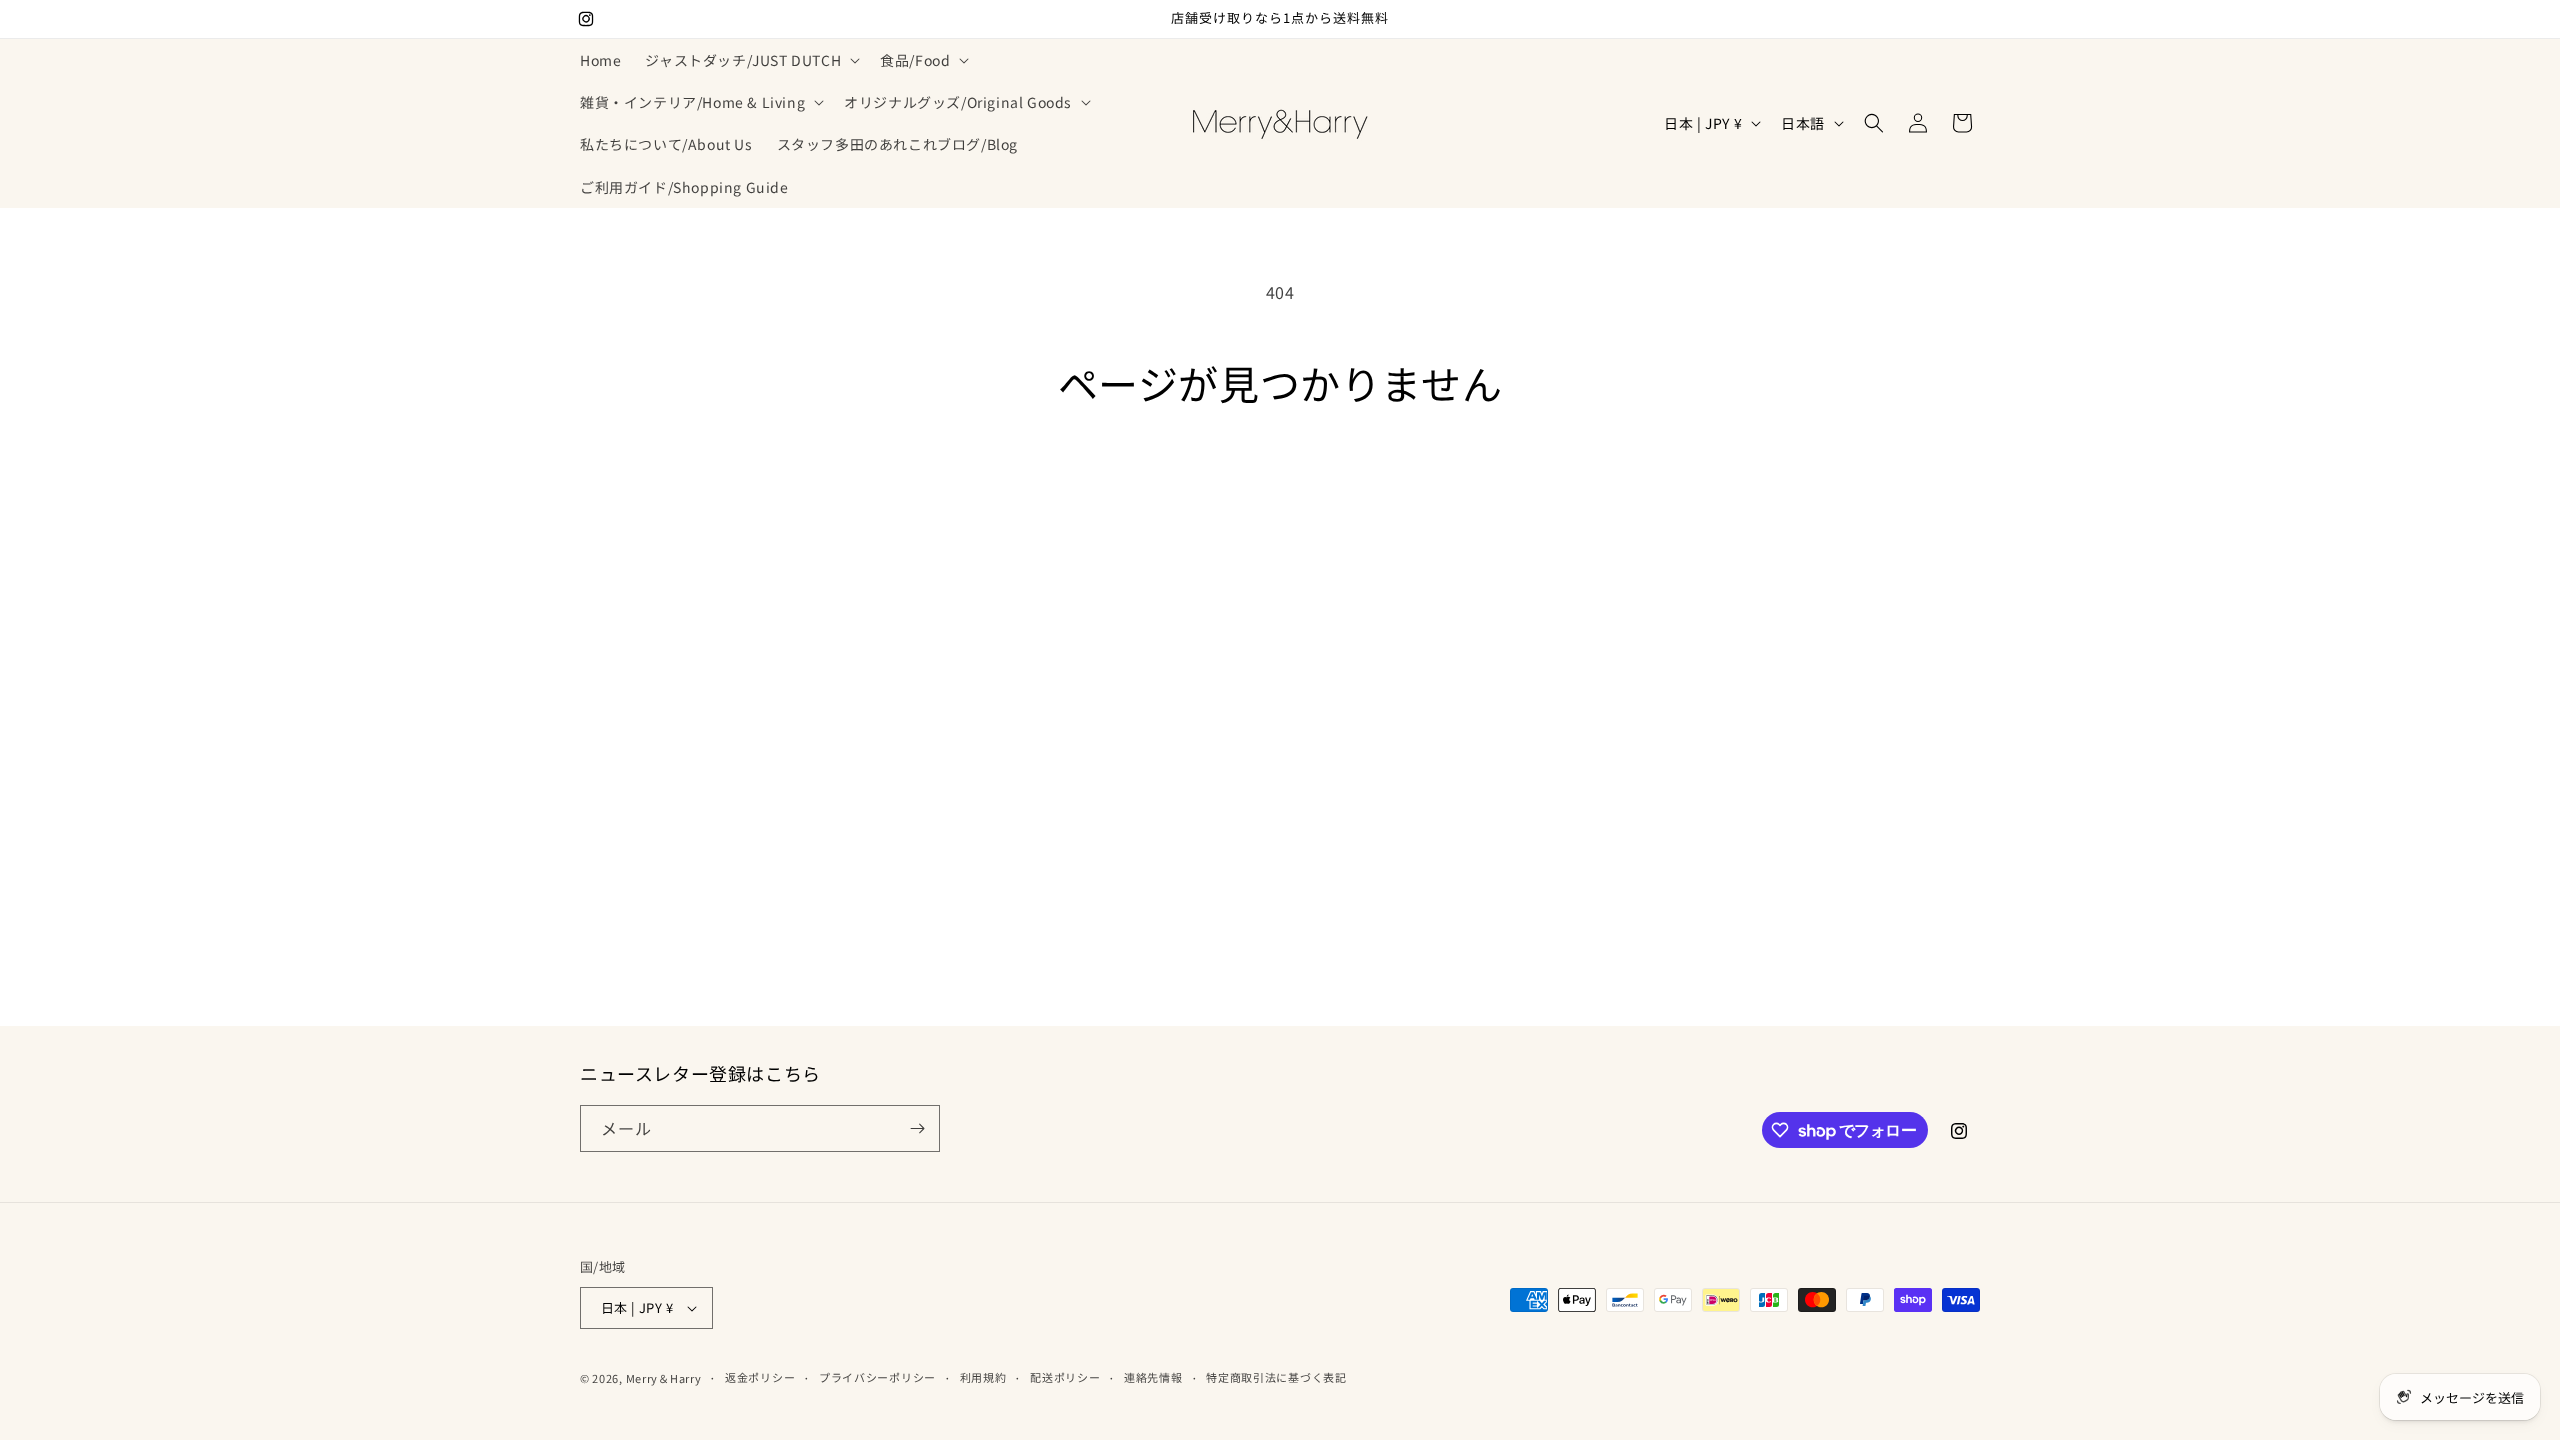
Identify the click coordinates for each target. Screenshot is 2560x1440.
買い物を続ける (1280, 481)
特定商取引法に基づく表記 (1276, 1377)
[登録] (917, 1128)
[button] (750, 60)
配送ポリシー (1065, 1377)
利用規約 (983, 1377)
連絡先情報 (1153, 1377)
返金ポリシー (760, 1377)
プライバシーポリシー (877, 1377)
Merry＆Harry (664, 1378)
